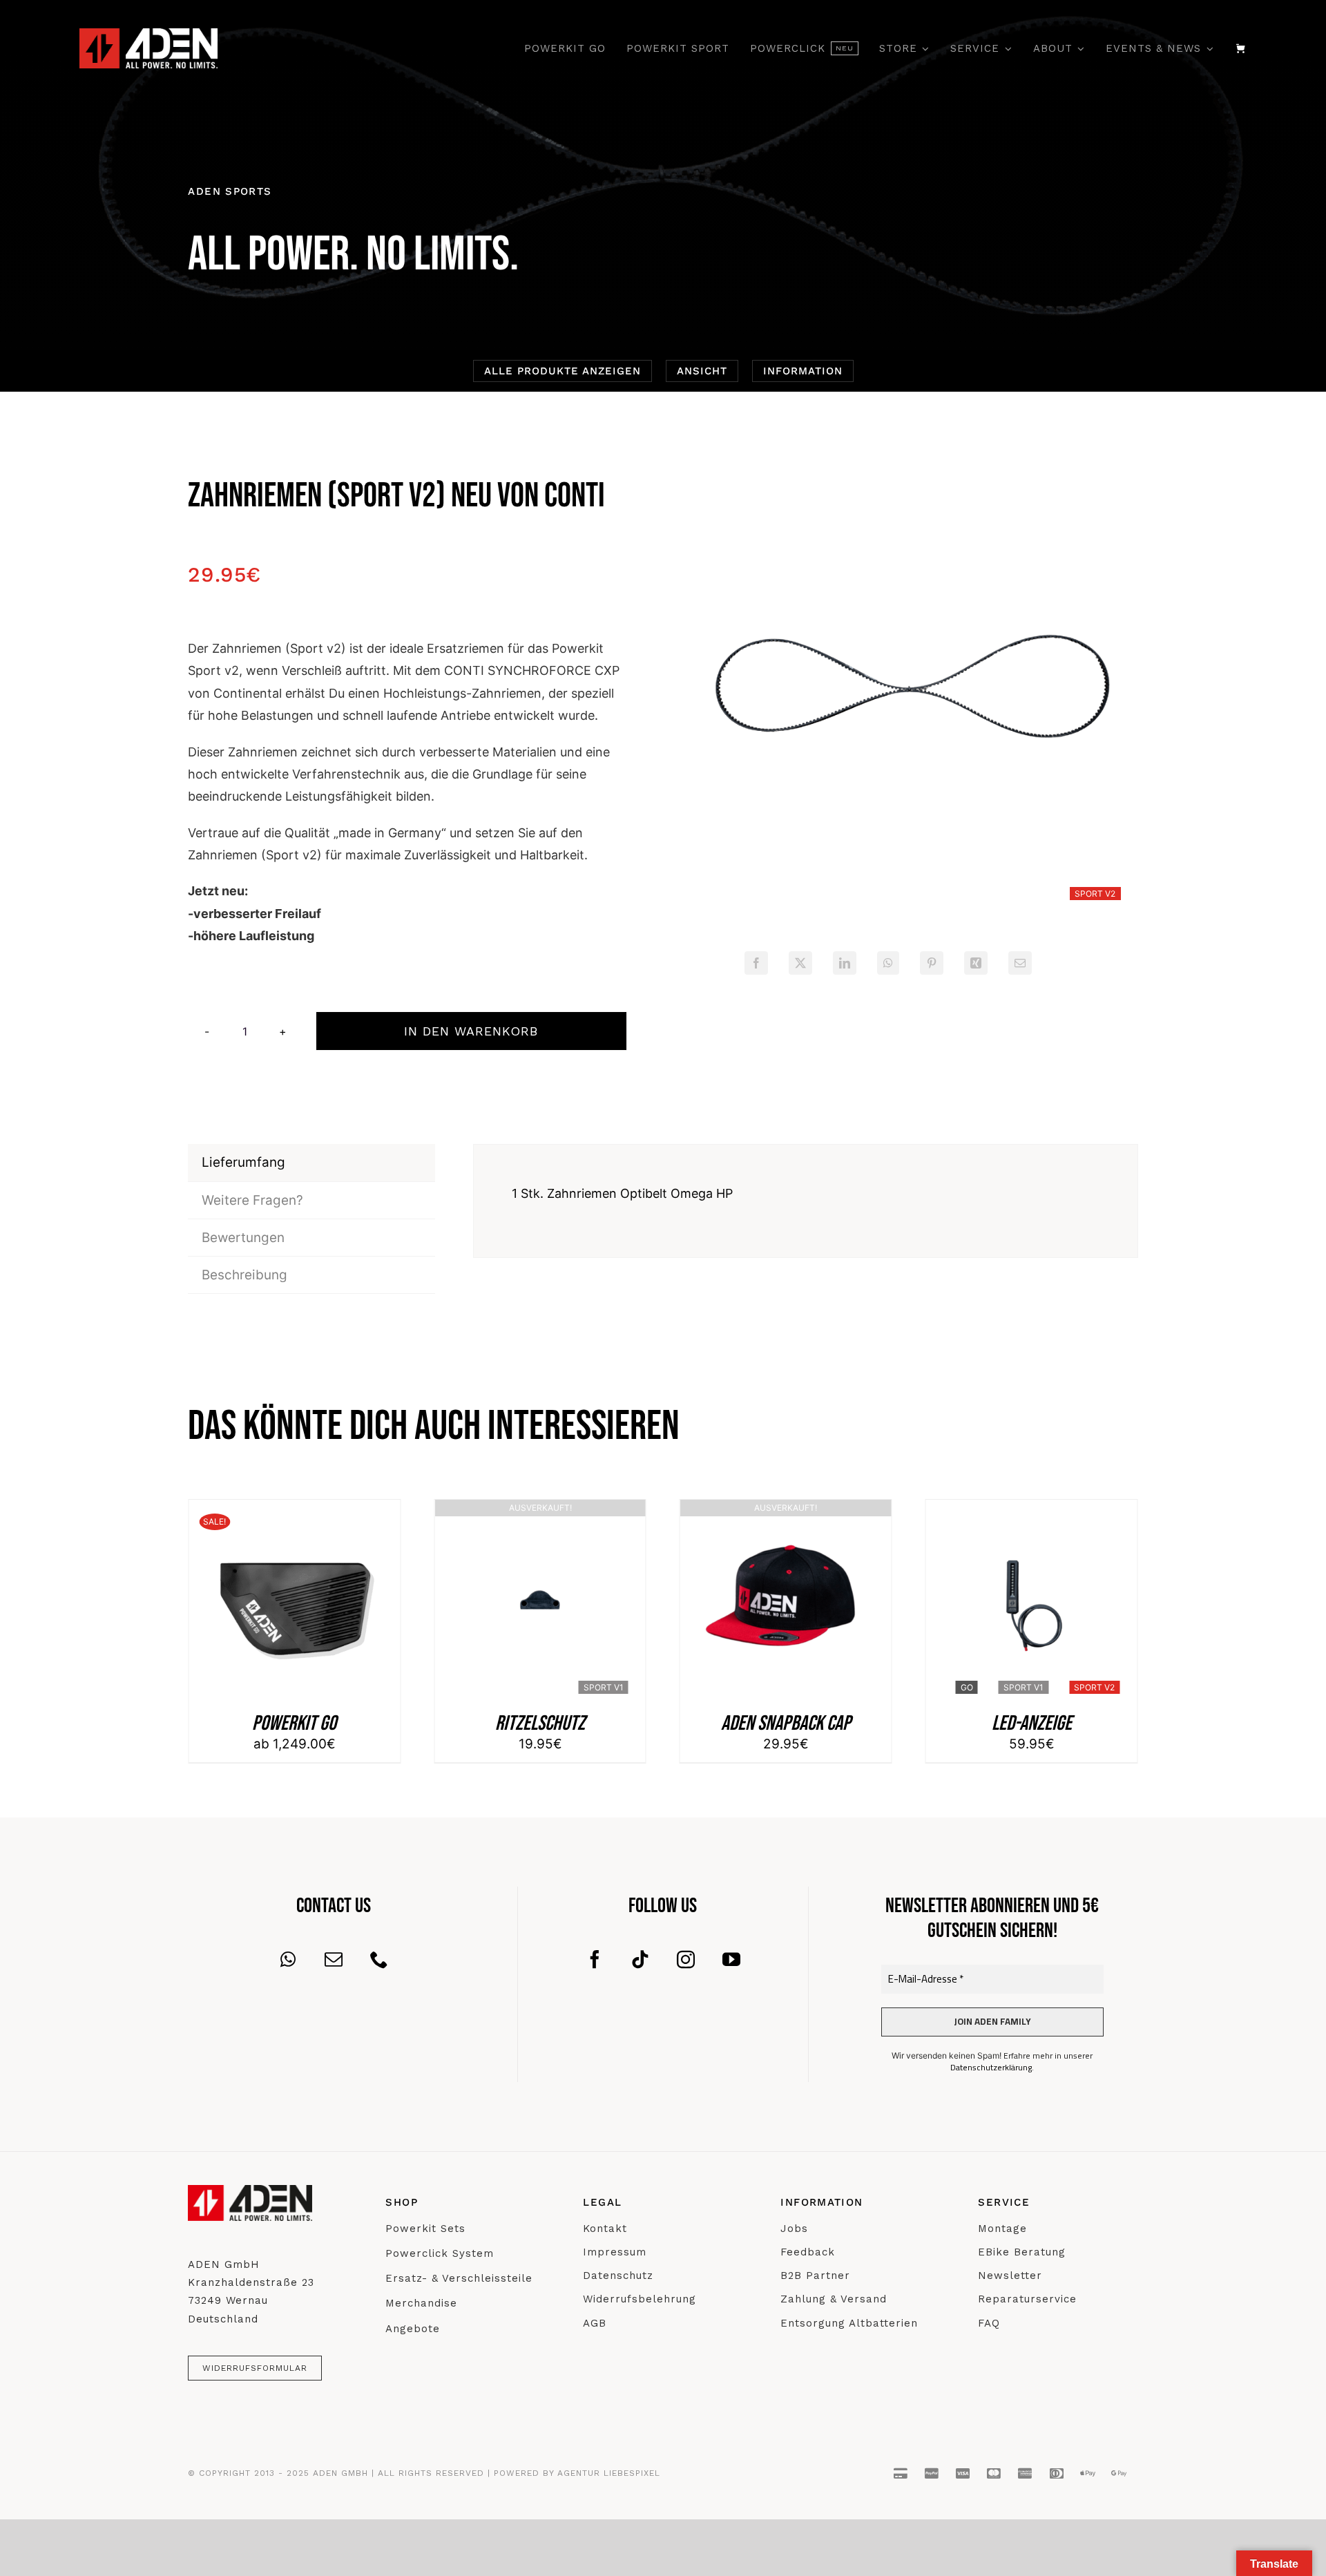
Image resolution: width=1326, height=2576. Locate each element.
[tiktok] (640, 1959)
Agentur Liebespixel (609, 2473)
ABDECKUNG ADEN (1032, 1724)
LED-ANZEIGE (786, 1724)
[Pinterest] (932, 963)
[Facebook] (756, 963)
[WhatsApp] (888, 963)
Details (294, 1609)
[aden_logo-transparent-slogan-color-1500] (250, 2192)
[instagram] (686, 1959)
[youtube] (731, 1959)
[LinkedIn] (845, 963)
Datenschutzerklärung (991, 2067)
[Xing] (976, 963)
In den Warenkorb (471, 1031)
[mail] (334, 1959)
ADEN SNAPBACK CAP (540, 1724)
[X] (800, 963)
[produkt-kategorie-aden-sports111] (910, 689)
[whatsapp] (288, 1959)
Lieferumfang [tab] (243, 1162)
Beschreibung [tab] (244, 1275)
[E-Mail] (1020, 963)
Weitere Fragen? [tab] (252, 1200)
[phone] (379, 1959)
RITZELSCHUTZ (294, 1724)
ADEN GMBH (340, 2473)
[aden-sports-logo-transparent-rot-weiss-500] (148, 35)
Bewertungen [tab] (243, 1238)
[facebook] (595, 1959)
